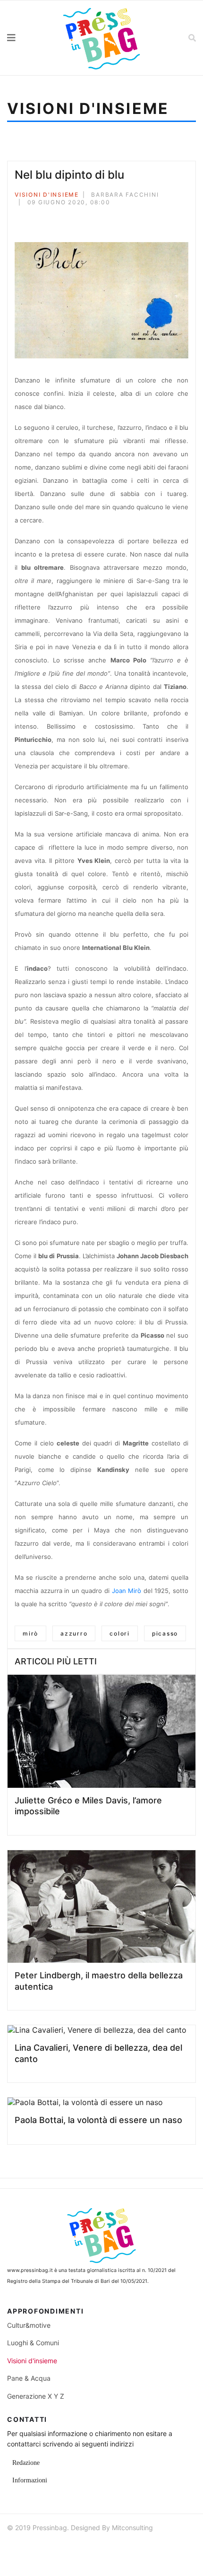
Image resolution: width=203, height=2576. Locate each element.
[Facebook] (17, 219)
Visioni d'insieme (47, 195)
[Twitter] (30, 219)
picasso (165, 1633)
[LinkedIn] (56, 219)
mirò (30, 1633)
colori (120, 1633)
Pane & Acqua (29, 2378)
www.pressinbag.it (30, 2270)
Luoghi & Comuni (33, 2343)
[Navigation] (25, 38)
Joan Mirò (127, 1591)
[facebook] (15, 2547)
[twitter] (32, 2547)
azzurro (74, 1633)
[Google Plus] (43, 219)
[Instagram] (66, 2547)
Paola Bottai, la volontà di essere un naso (98, 2120)
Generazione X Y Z (36, 2396)
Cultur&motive (29, 2325)
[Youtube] (49, 2547)
